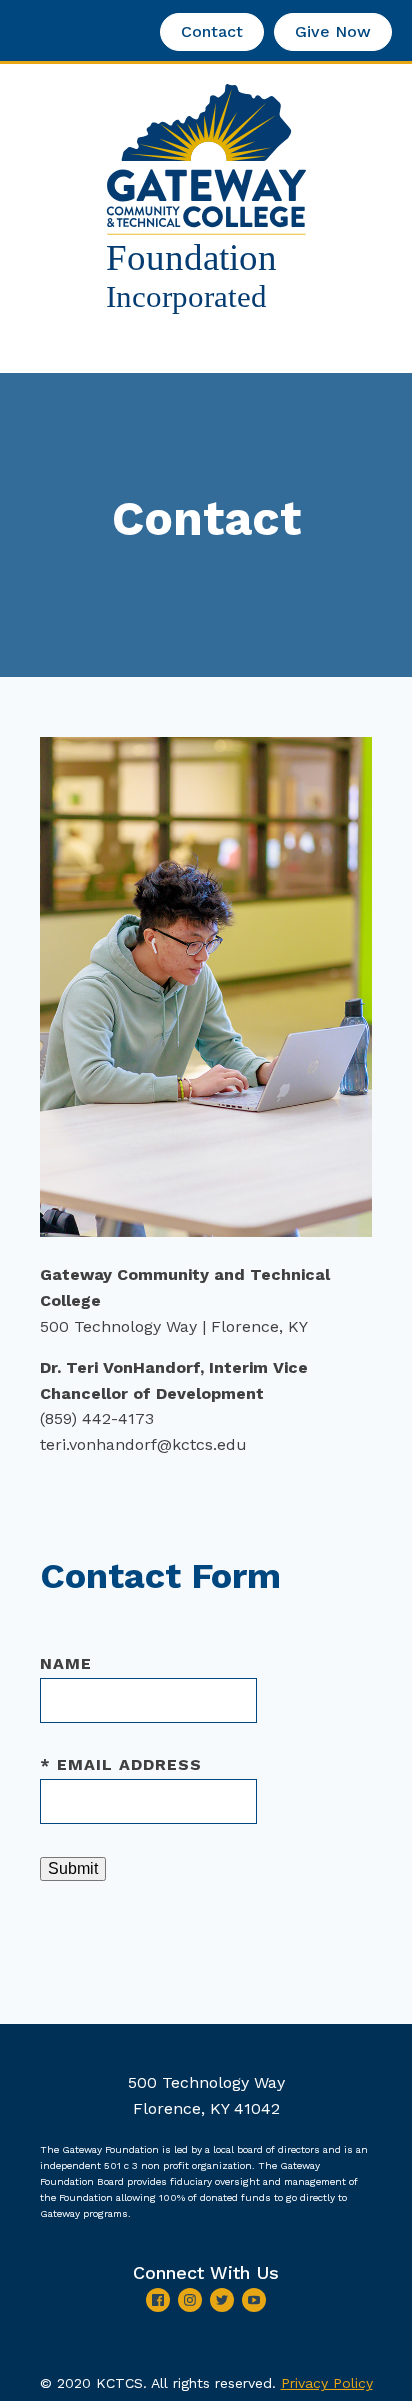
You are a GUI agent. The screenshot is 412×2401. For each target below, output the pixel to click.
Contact (212, 31)
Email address (121, 1764)
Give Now (333, 31)
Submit (73, 1868)
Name (66, 1663)
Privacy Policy (327, 2383)
